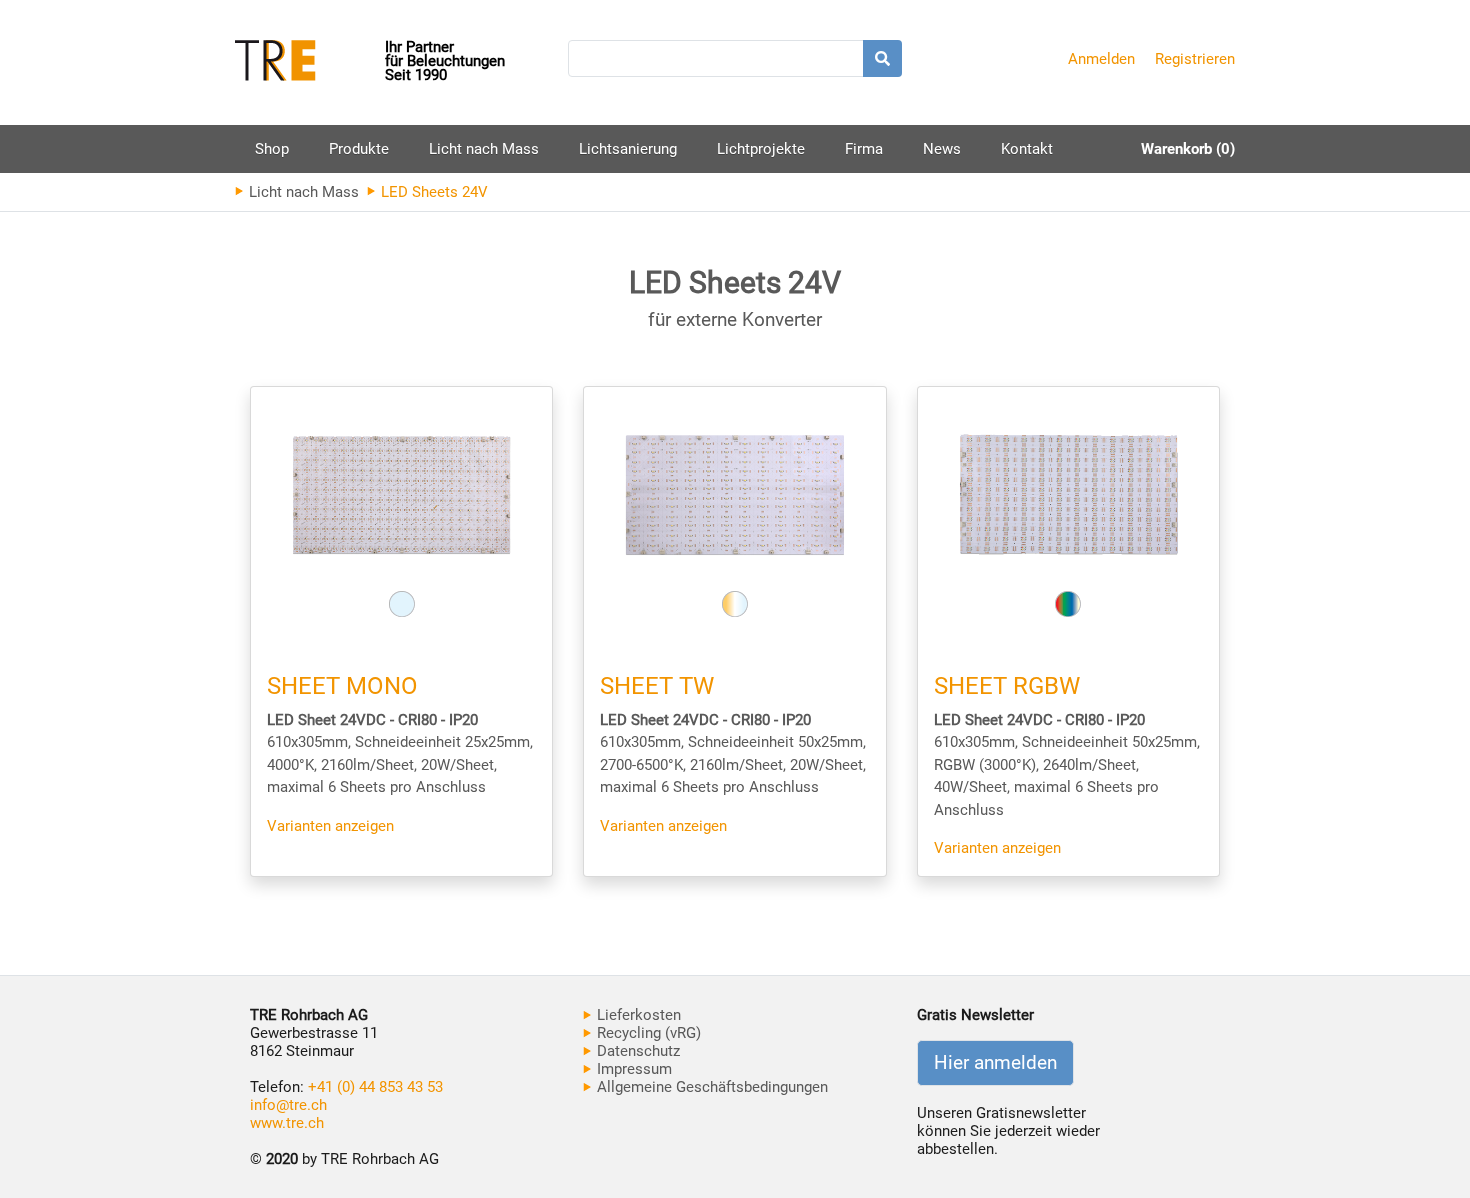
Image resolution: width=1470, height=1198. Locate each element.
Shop (272, 149)
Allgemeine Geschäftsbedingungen (710, 1087)
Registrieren (1195, 59)
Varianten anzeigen (330, 826)
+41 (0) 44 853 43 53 (375, 1087)
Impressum (632, 1069)
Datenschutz (636, 1051)
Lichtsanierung (628, 149)
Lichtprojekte (761, 149)
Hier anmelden (995, 1063)
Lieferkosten (637, 1015)
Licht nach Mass (484, 149)
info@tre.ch (288, 1105)
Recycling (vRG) (647, 1033)
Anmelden (1101, 59)
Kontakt (1027, 149)
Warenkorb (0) (1188, 149)
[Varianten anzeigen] (401, 495)
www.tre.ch (287, 1123)
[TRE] (310, 62)
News (942, 149)
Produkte (359, 156)
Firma (864, 149)
